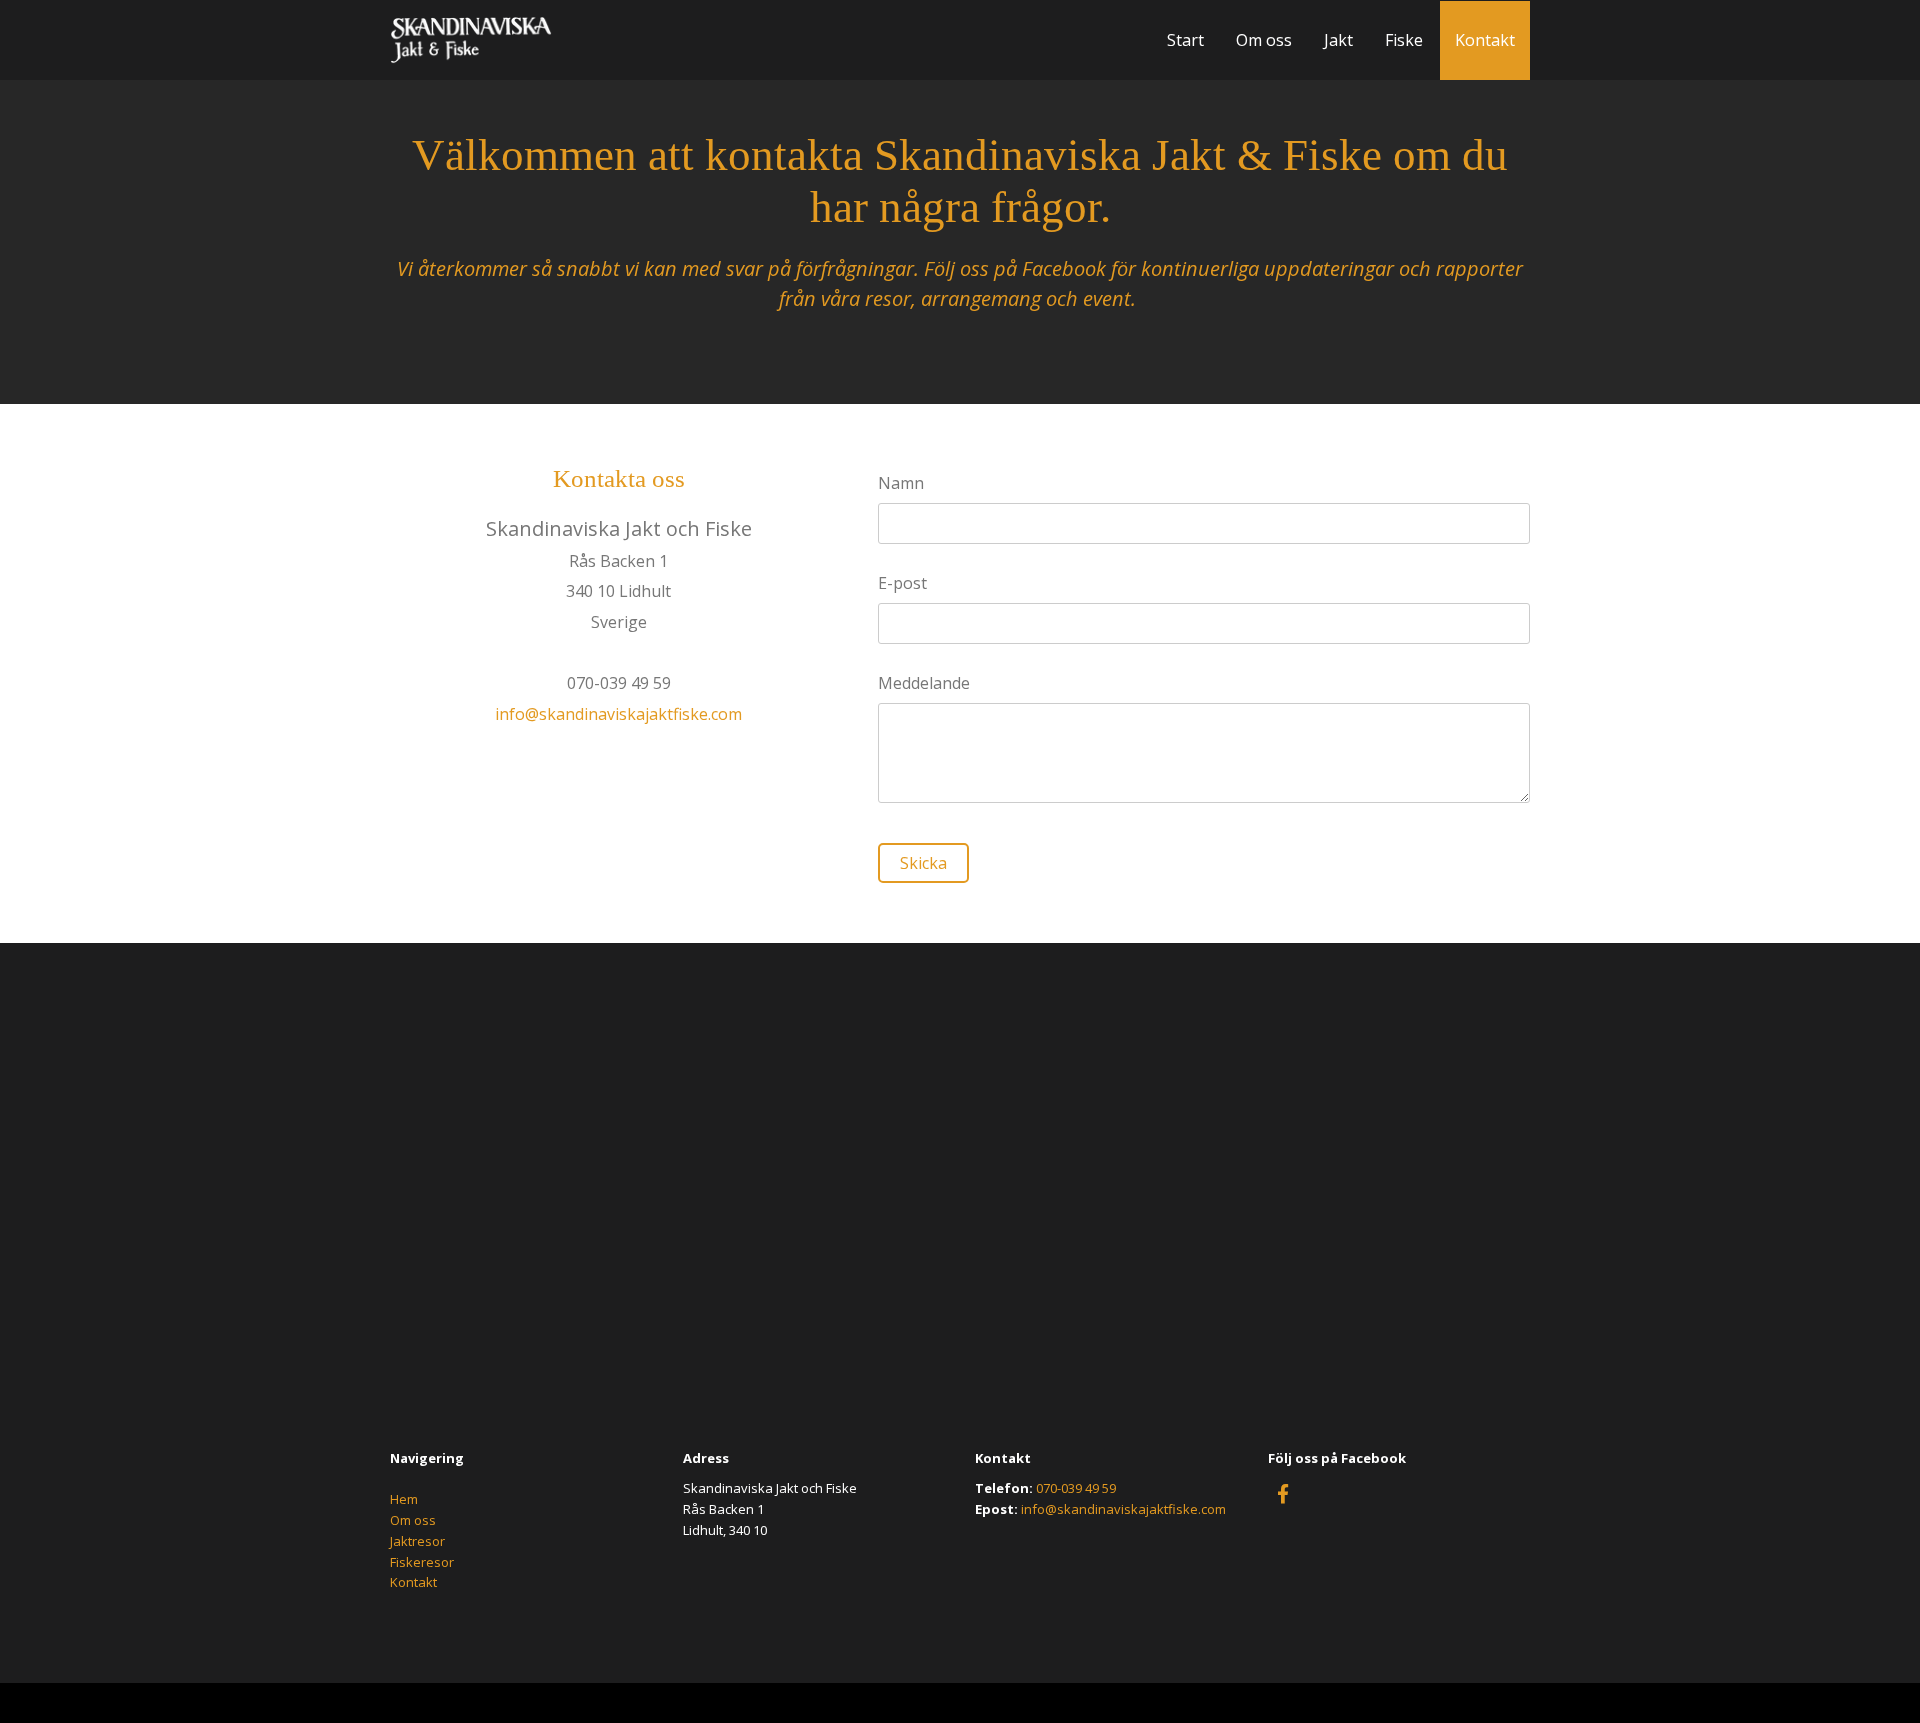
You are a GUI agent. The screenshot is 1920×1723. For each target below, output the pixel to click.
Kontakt (1485, 40)
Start (1185, 40)
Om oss (1264, 40)
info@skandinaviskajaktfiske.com (618, 714)
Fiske (1404, 40)
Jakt (1338, 40)
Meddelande (924, 683)
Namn (901, 483)
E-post (902, 583)
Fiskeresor (422, 1562)
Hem (404, 1499)
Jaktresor (417, 1541)
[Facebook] (1283, 1493)
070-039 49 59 (1076, 1488)
